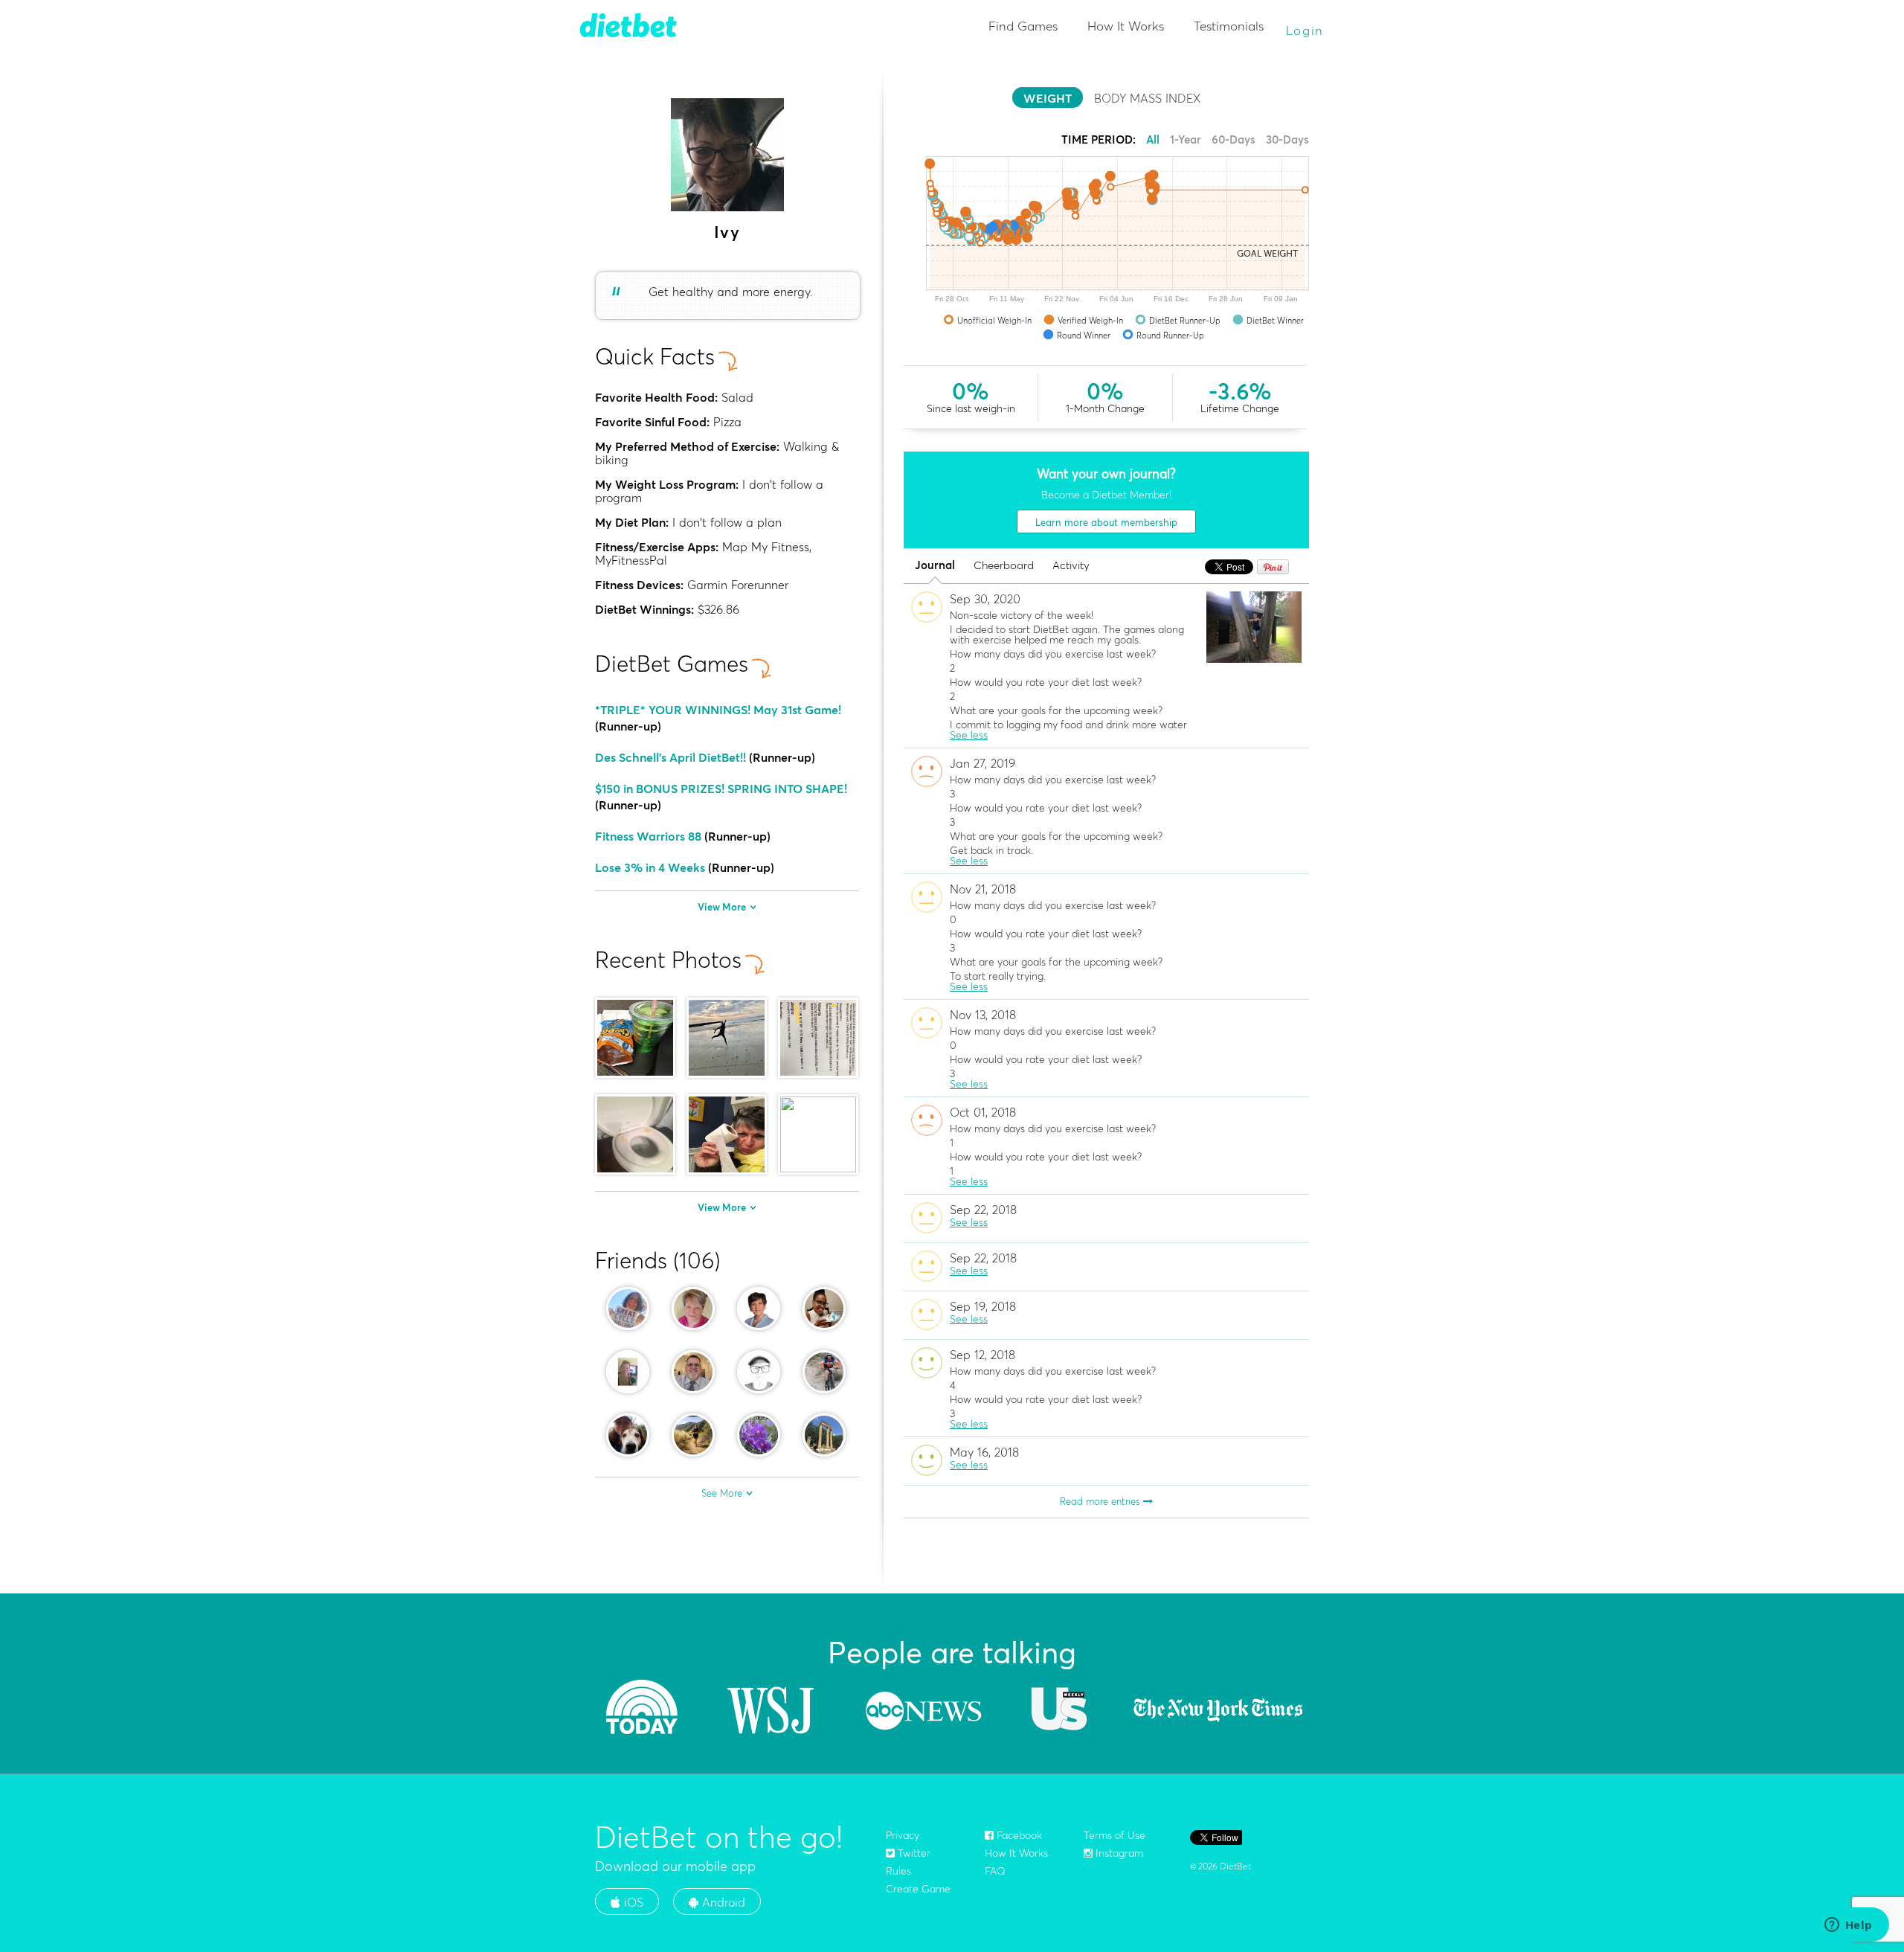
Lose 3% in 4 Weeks (650, 867)
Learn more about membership (1106, 522)
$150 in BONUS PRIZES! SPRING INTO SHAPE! (721, 789)
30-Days (1287, 139)
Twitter (913, 1853)
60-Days (1234, 139)
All (1153, 139)
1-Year (1186, 139)
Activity (1071, 566)
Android (722, 1902)
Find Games (1023, 26)
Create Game (918, 1889)
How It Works (1126, 26)
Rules (898, 1871)
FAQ (995, 1871)
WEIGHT (1048, 98)
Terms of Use (1115, 1835)
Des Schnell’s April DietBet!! (670, 757)
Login (1305, 30)
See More (722, 1493)
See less (969, 735)
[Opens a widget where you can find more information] (1848, 1926)
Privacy (903, 1835)
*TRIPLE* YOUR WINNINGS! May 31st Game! (718, 710)
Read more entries (1101, 1501)
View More (722, 907)
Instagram (1118, 1853)
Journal (935, 566)
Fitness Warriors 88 (648, 836)
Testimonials (1229, 26)
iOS (632, 1902)
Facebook (1018, 1835)
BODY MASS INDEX (1147, 98)
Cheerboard (1004, 566)
